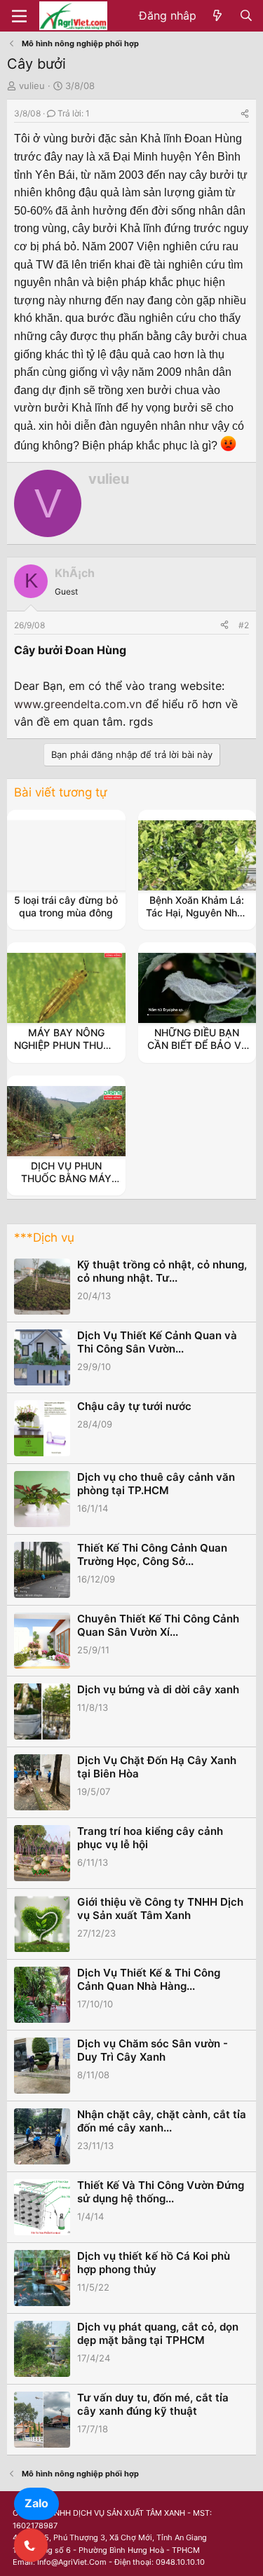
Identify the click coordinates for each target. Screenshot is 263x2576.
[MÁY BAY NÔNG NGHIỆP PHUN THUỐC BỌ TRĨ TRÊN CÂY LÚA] (66, 988)
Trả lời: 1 (74, 113)
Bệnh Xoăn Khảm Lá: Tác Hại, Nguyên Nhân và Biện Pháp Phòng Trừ (197, 919)
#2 (244, 625)
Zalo (36, 2503)
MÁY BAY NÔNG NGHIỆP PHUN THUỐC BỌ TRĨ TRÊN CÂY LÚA (66, 1052)
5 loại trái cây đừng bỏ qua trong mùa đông (66, 906)
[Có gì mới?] (218, 16)
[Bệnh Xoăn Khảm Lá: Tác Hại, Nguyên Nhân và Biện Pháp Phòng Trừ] (197, 855)
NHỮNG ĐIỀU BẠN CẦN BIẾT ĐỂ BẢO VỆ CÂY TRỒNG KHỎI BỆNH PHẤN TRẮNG (197, 1052)
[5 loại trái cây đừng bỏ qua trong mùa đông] (66, 855)
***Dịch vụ (44, 1238)
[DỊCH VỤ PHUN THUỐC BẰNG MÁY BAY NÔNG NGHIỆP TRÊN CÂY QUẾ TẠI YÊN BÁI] (66, 1121)
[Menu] (19, 16)
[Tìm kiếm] (246, 16)
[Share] (245, 113)
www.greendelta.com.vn (78, 704)
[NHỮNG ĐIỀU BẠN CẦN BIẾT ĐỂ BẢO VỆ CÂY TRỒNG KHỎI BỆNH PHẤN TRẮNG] (197, 988)
